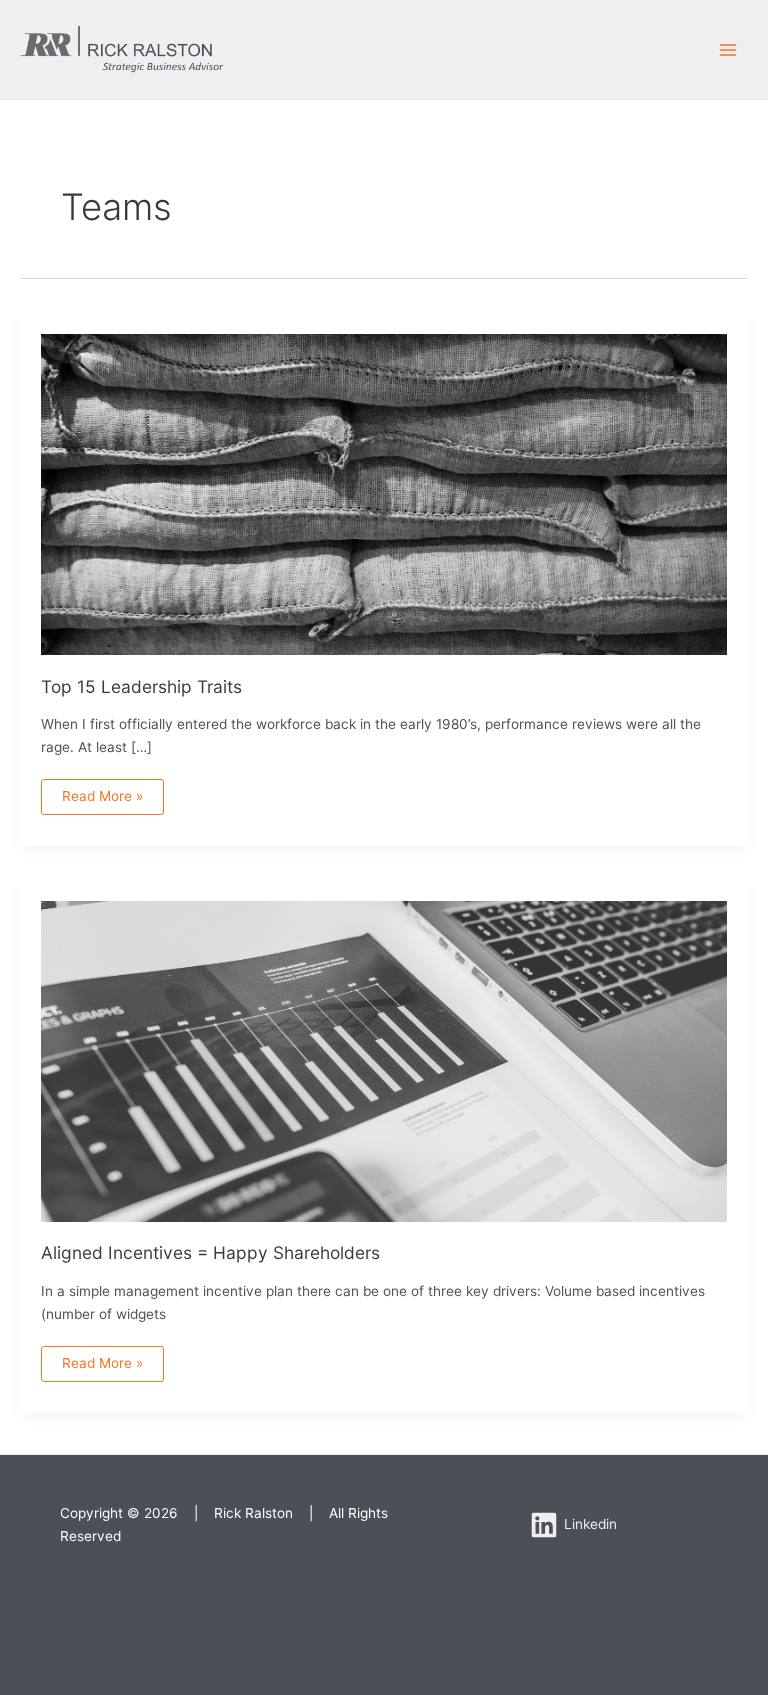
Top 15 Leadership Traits (141, 686)
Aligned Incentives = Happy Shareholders (210, 1252)
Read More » (102, 791)
